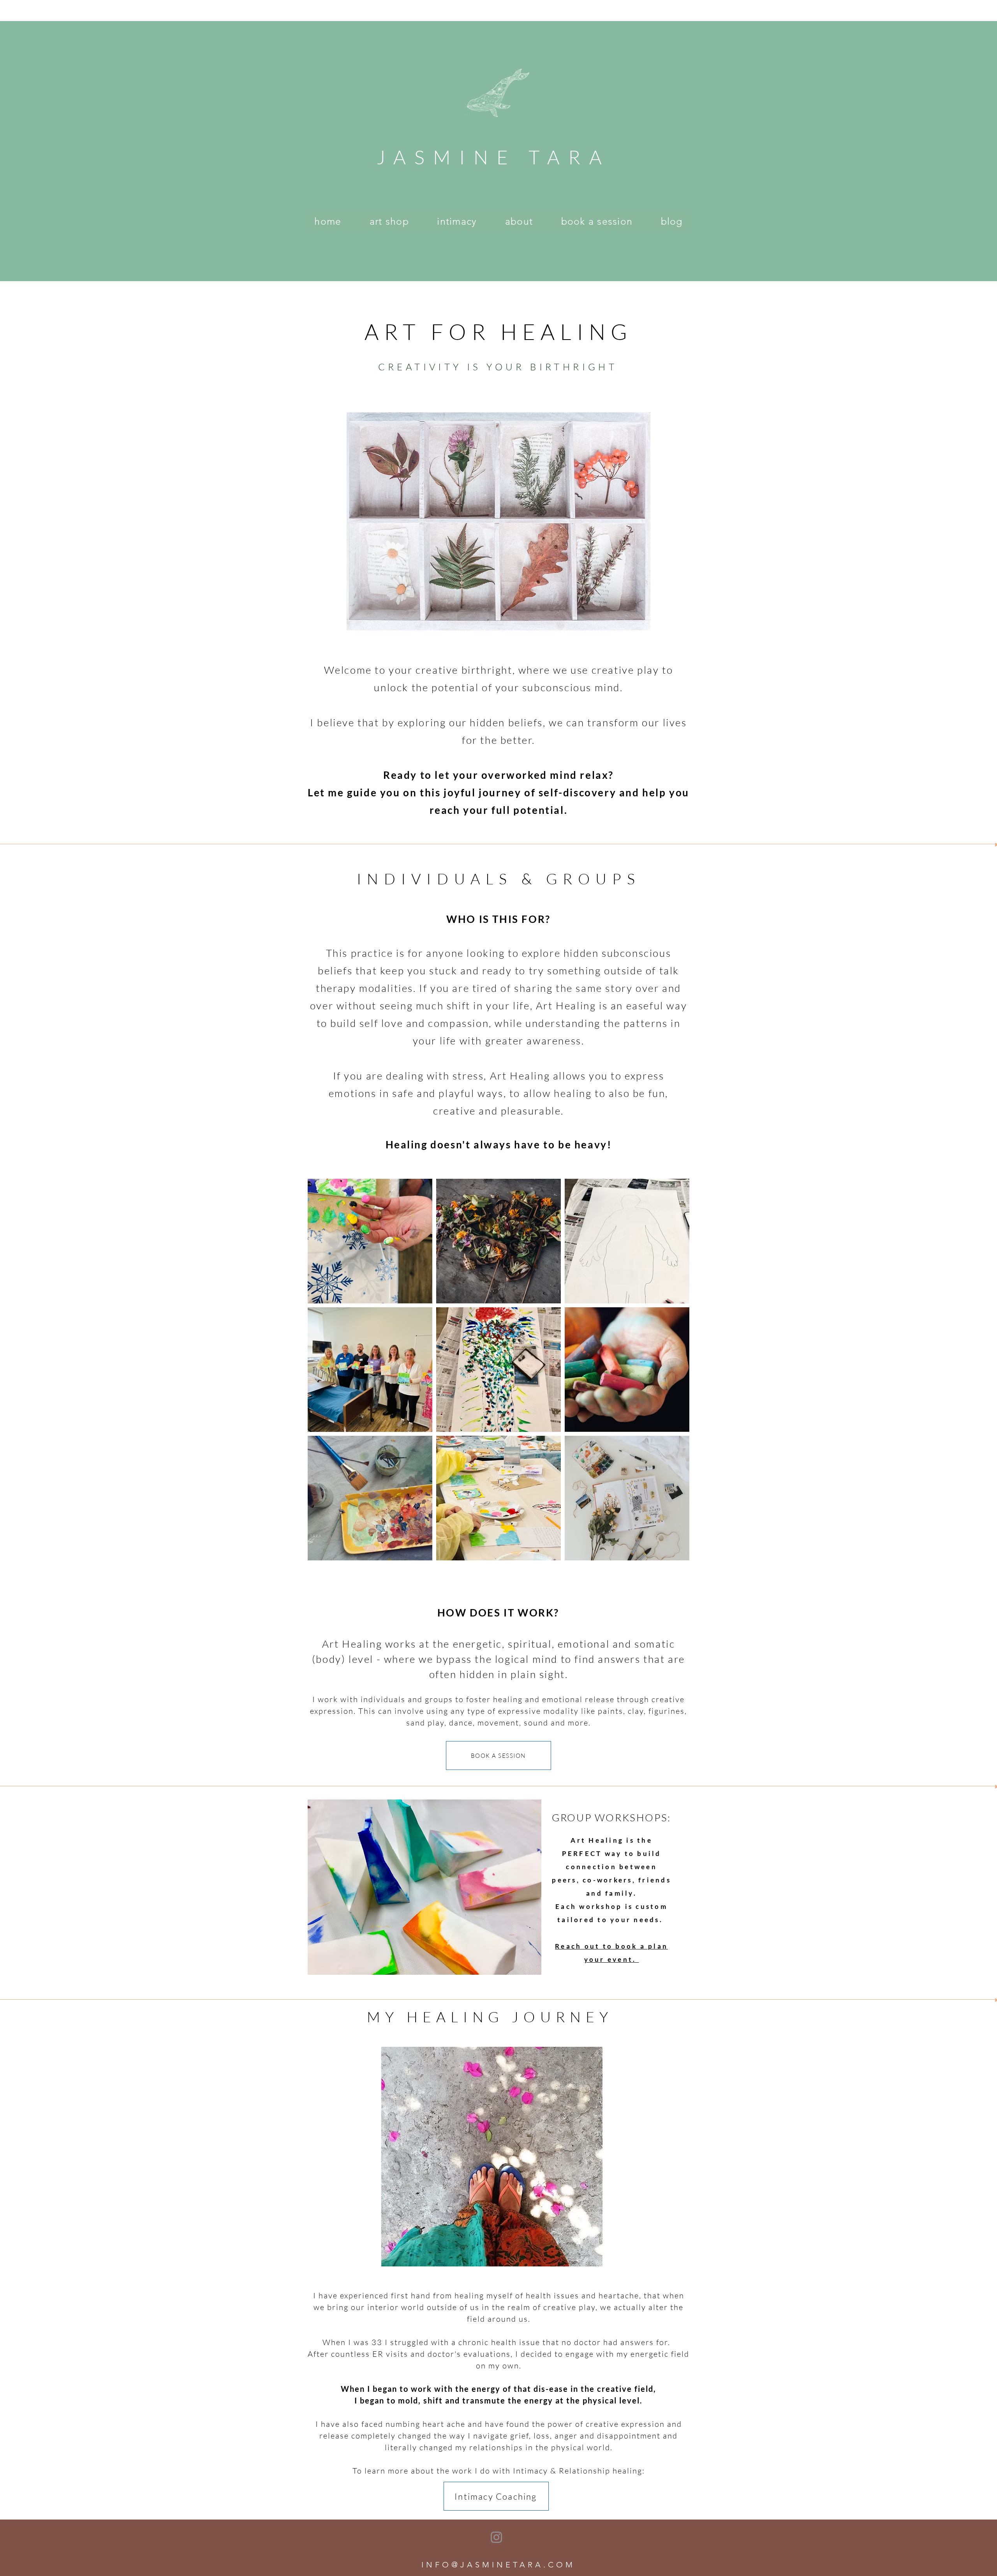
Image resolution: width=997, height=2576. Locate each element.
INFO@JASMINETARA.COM (498, 2565)
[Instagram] (496, 2537)
